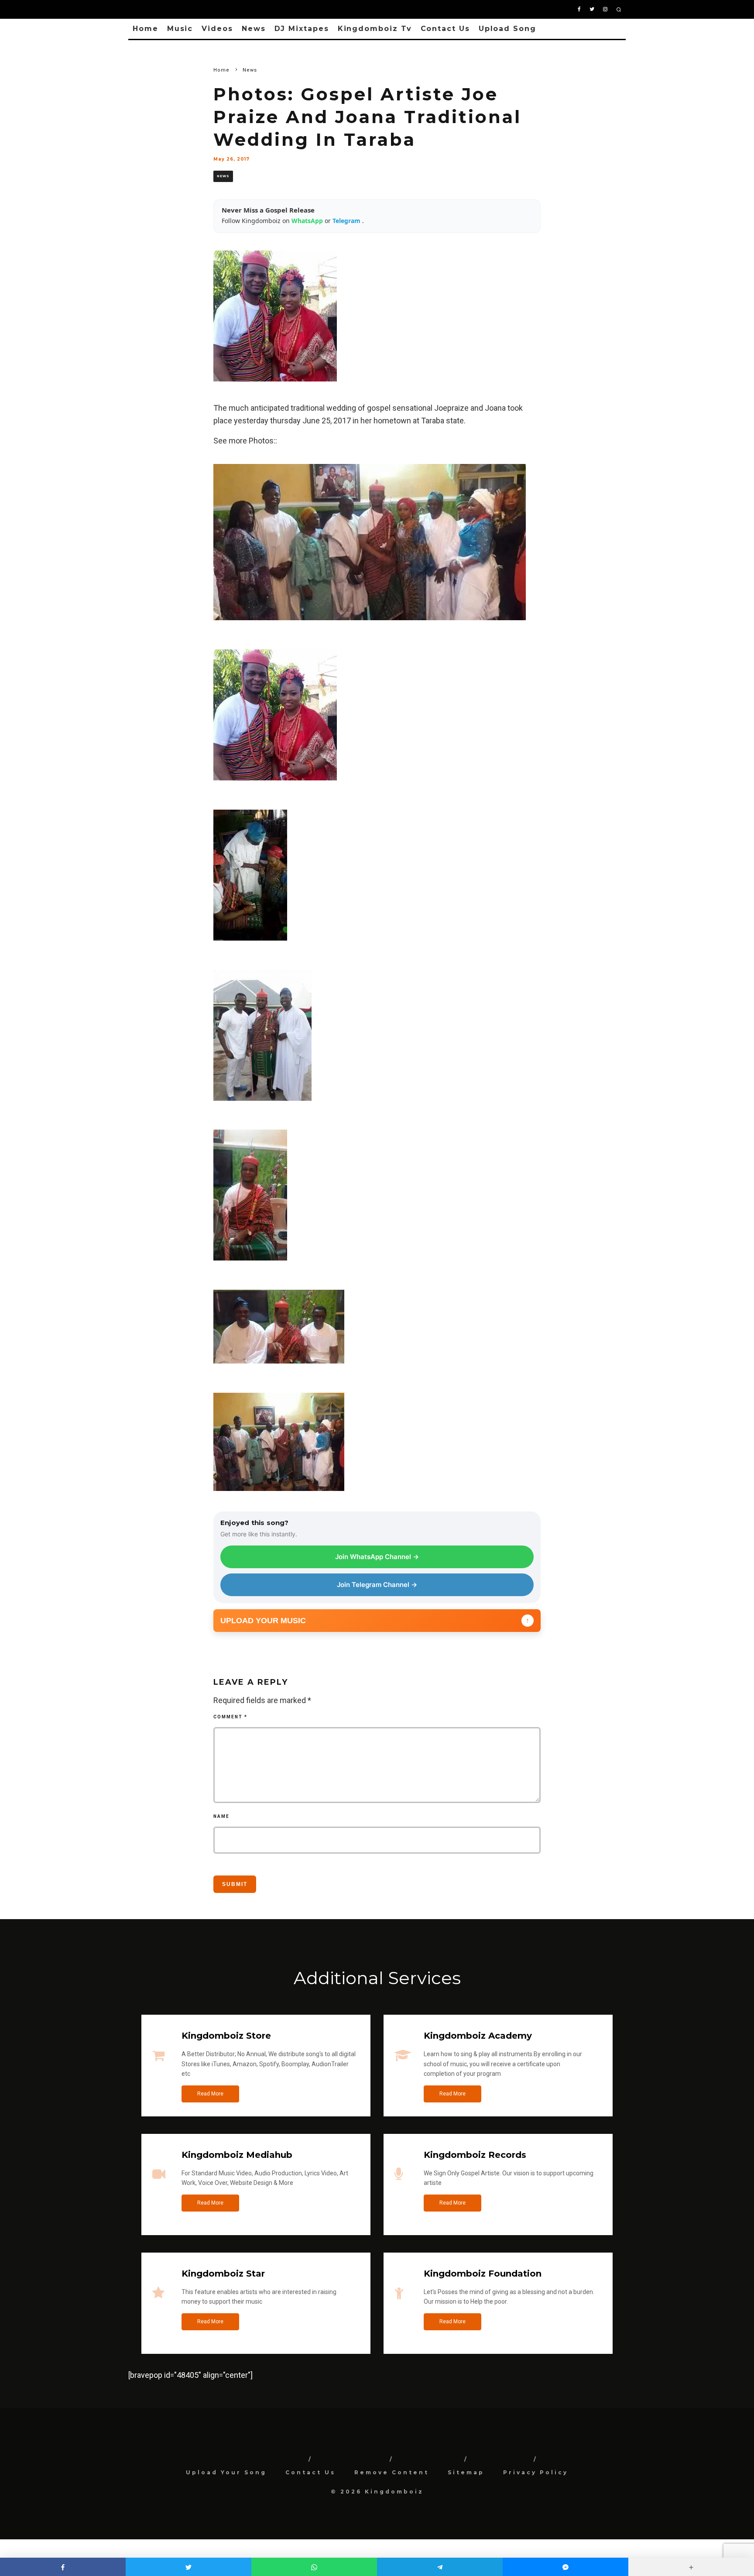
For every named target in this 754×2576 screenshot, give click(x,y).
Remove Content (392, 2472)
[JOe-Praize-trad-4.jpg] (262, 1107)
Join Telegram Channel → (377, 1585)
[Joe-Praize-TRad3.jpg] (250, 1266)
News (254, 29)
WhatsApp (308, 221)
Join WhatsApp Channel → (377, 1557)
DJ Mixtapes (302, 29)
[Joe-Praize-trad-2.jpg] (250, 946)
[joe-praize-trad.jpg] (370, 626)
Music (180, 29)
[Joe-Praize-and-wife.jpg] (275, 786)
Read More (210, 2094)
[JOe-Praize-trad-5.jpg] (279, 1369)
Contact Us (445, 29)
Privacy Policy (536, 2472)
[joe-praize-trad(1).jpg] (279, 1497)
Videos (217, 29)
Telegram (347, 221)
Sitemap (466, 2472)
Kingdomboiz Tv (375, 29)
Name (221, 1816)
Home (146, 29)
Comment (230, 1717)
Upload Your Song (226, 2472)
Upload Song (507, 29)
